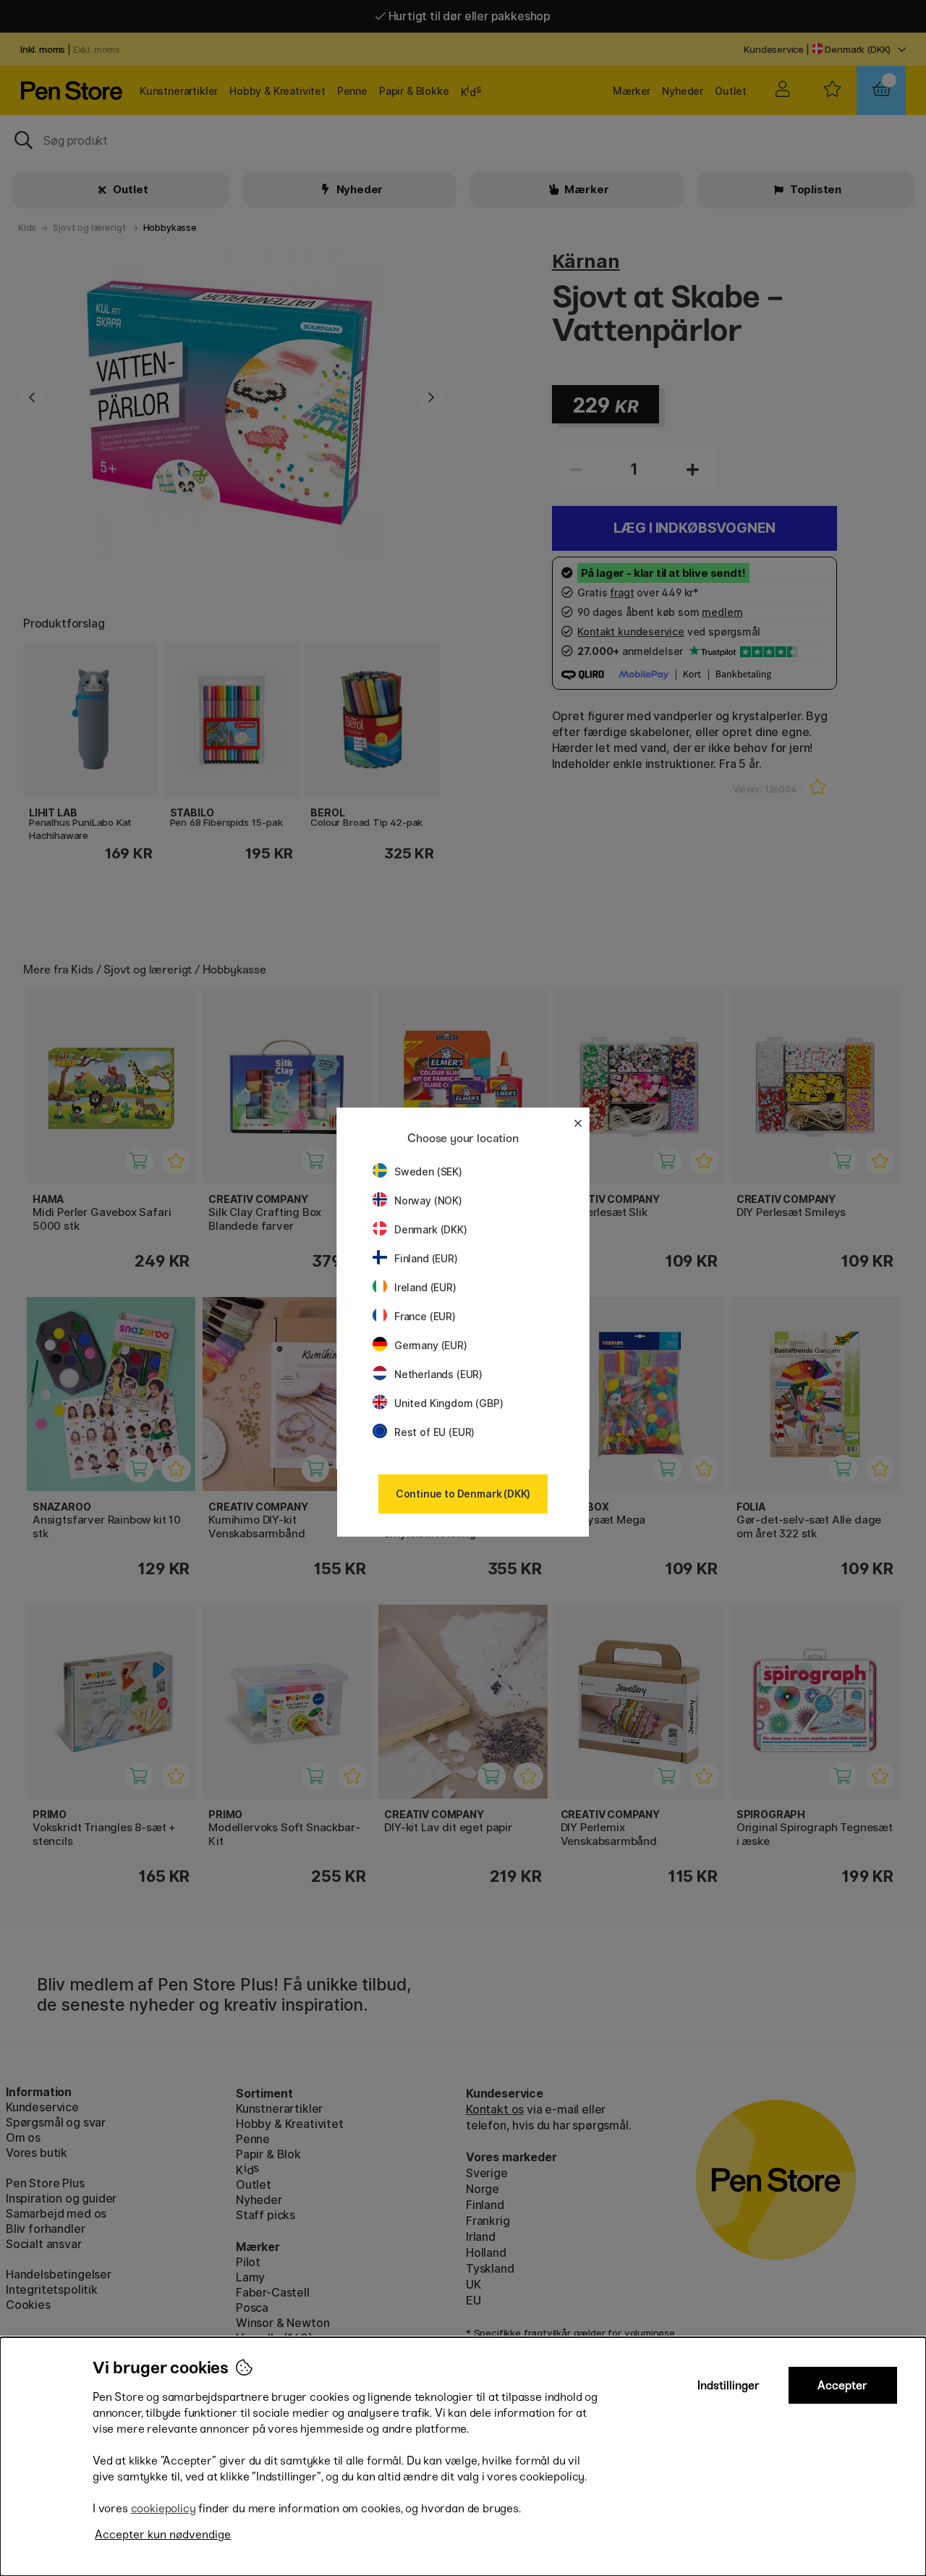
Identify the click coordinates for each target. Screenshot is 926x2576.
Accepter (842, 2385)
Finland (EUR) (426, 1258)
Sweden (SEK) (428, 1171)
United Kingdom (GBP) (449, 1403)
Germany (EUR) (431, 1345)
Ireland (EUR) (425, 1287)
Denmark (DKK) (431, 1229)
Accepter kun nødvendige (163, 2534)
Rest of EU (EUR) (434, 1432)
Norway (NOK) (428, 1200)
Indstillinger (729, 2385)
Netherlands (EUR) (438, 1374)
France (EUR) (425, 1316)
